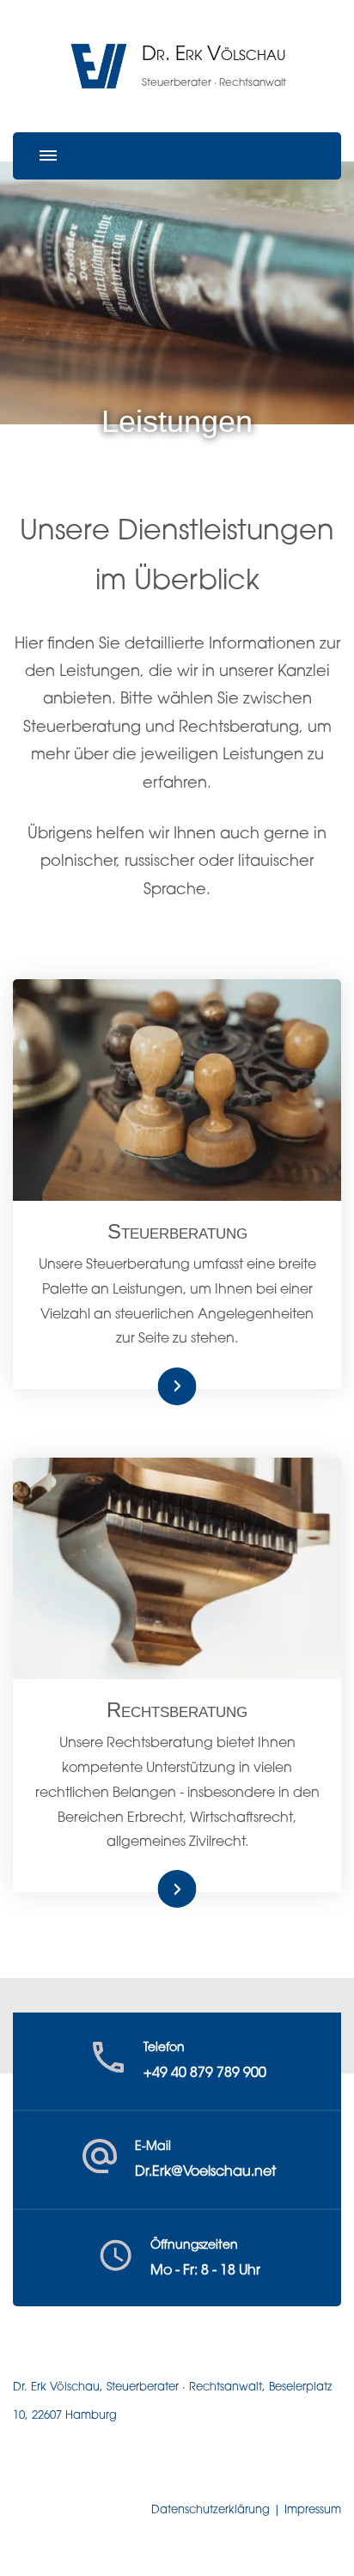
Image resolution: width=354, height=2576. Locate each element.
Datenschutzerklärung (211, 2510)
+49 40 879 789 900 (205, 2074)
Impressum (313, 2510)
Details (158, 1386)
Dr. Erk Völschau (214, 55)
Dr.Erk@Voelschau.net (205, 2172)
